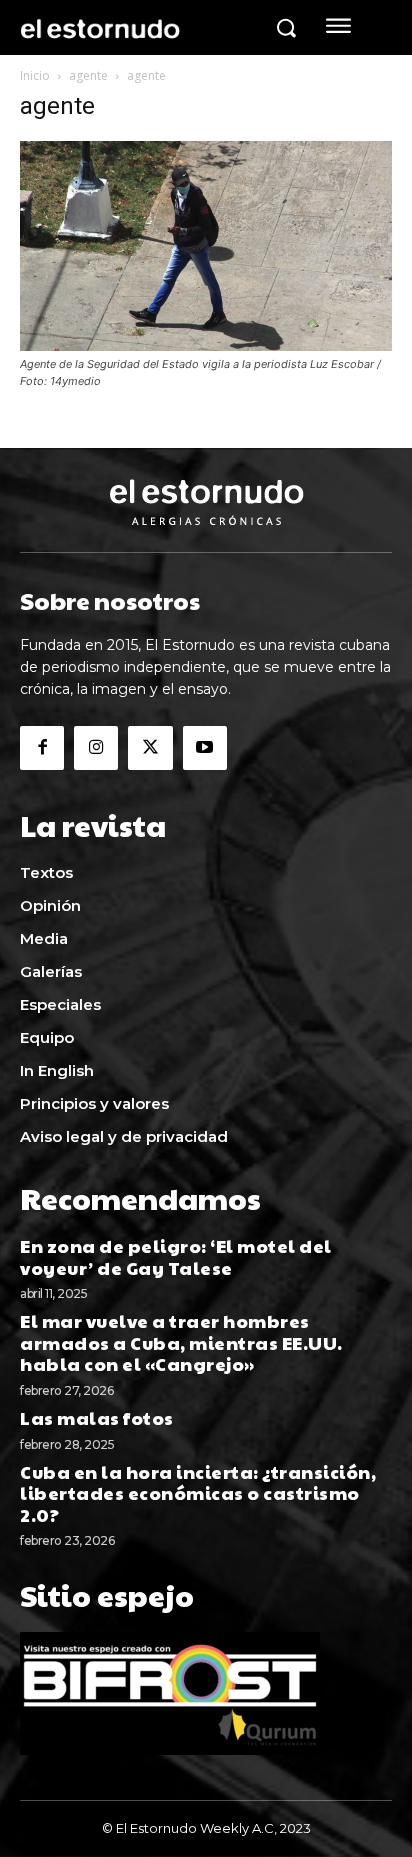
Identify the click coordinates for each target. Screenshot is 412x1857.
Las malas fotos (98, 1417)
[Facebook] (42, 748)
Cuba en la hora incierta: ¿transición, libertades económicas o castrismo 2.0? (198, 1493)
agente (88, 75)
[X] (150, 748)
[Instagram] (96, 748)
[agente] (206, 345)
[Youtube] (205, 748)
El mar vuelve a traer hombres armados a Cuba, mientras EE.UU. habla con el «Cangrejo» (181, 1342)
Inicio (35, 75)
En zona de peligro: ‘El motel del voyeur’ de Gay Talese (176, 1256)
